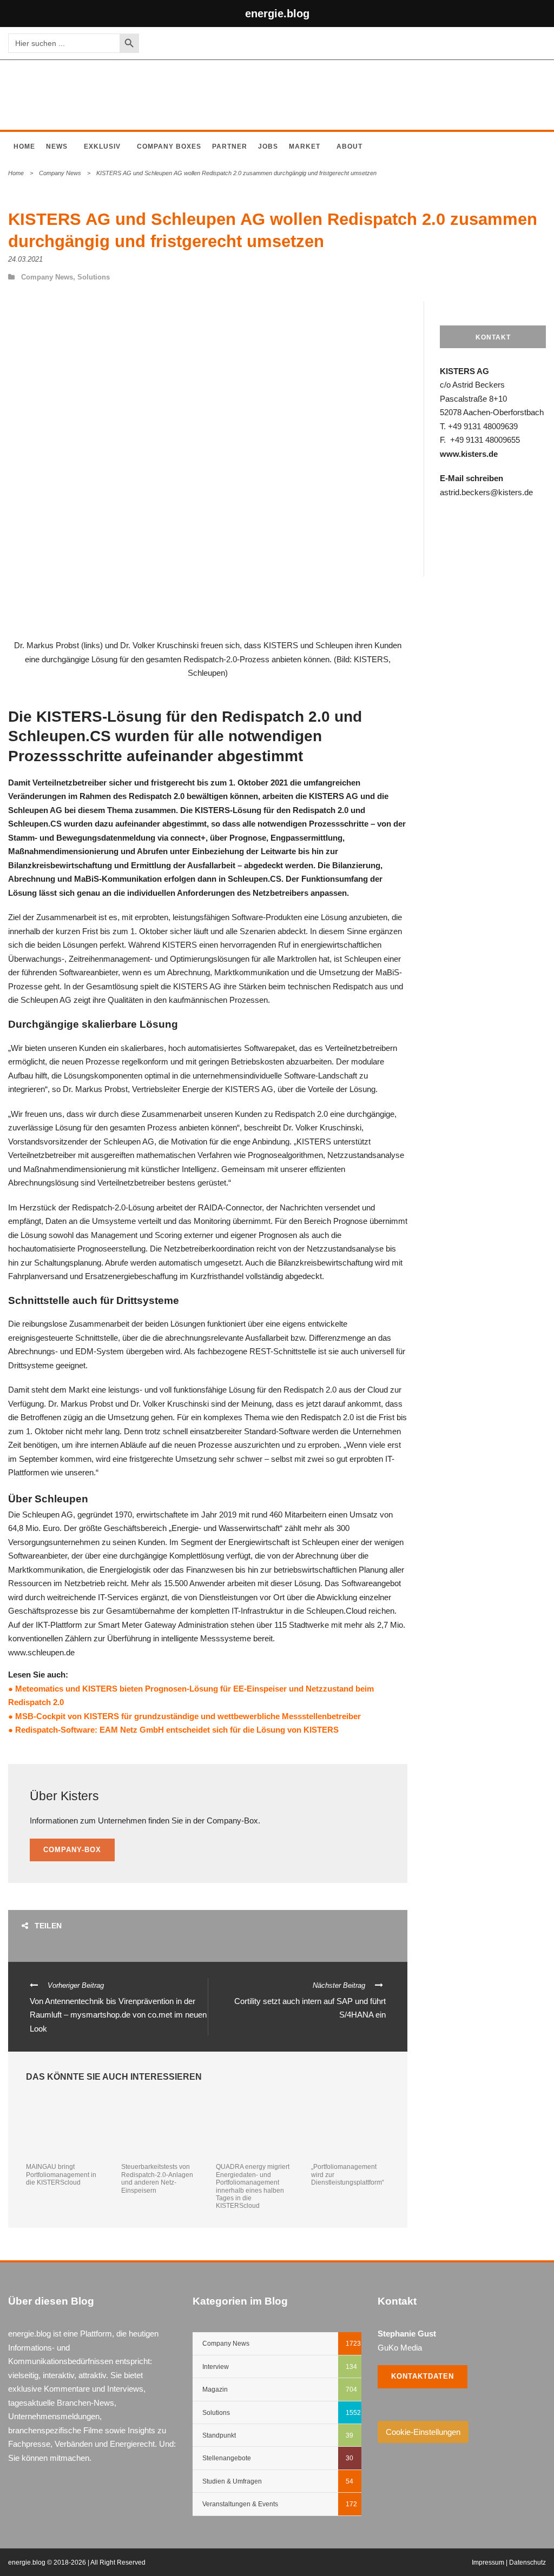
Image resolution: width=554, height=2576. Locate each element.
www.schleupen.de (41, 1652)
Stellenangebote (227, 2458)
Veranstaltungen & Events (240, 2504)
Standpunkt (219, 2435)
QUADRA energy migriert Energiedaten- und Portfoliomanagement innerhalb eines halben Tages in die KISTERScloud (253, 2186)
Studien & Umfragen (232, 2481)
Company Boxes (169, 147)
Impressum (488, 2562)
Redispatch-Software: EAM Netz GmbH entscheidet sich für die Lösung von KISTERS (176, 1730)
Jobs (268, 147)
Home (24, 147)
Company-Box (72, 1850)
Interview (216, 2367)
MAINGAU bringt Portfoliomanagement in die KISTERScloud (61, 2175)
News (57, 147)
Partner (230, 147)
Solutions (94, 277)
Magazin (215, 2389)
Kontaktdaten (423, 2376)
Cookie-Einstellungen (423, 2432)
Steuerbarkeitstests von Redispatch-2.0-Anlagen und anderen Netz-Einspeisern (157, 2178)
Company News (60, 173)
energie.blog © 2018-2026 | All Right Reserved (77, 2562)
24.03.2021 (25, 259)
